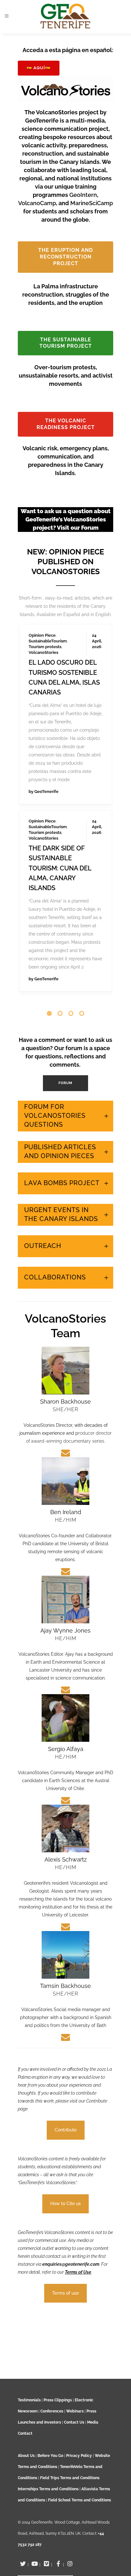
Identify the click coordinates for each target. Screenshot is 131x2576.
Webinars (75, 2411)
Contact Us (74, 2422)
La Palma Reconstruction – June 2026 (60, 634)
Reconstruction (44, 608)
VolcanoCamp (37, 203)
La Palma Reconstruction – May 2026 (60, 804)
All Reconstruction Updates (65, 952)
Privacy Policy (79, 2456)
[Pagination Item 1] (49, 975)
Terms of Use (78, 2233)
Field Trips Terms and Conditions (70, 2478)
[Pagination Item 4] (82, 975)
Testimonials (29, 2400)
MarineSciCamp (92, 203)
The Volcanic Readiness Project (66, 424)
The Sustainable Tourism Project (66, 343)
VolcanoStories (43, 614)
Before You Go (50, 2456)
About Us (26, 2456)
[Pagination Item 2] (60, 975)
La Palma (38, 603)
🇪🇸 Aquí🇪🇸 (39, 68)
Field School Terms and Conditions (79, 2500)
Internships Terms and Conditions (49, 2489)
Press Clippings (58, 2400)
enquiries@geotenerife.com (71, 2225)
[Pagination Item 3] (71, 975)
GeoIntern (83, 195)
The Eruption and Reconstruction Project (65, 257)
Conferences (52, 2411)
